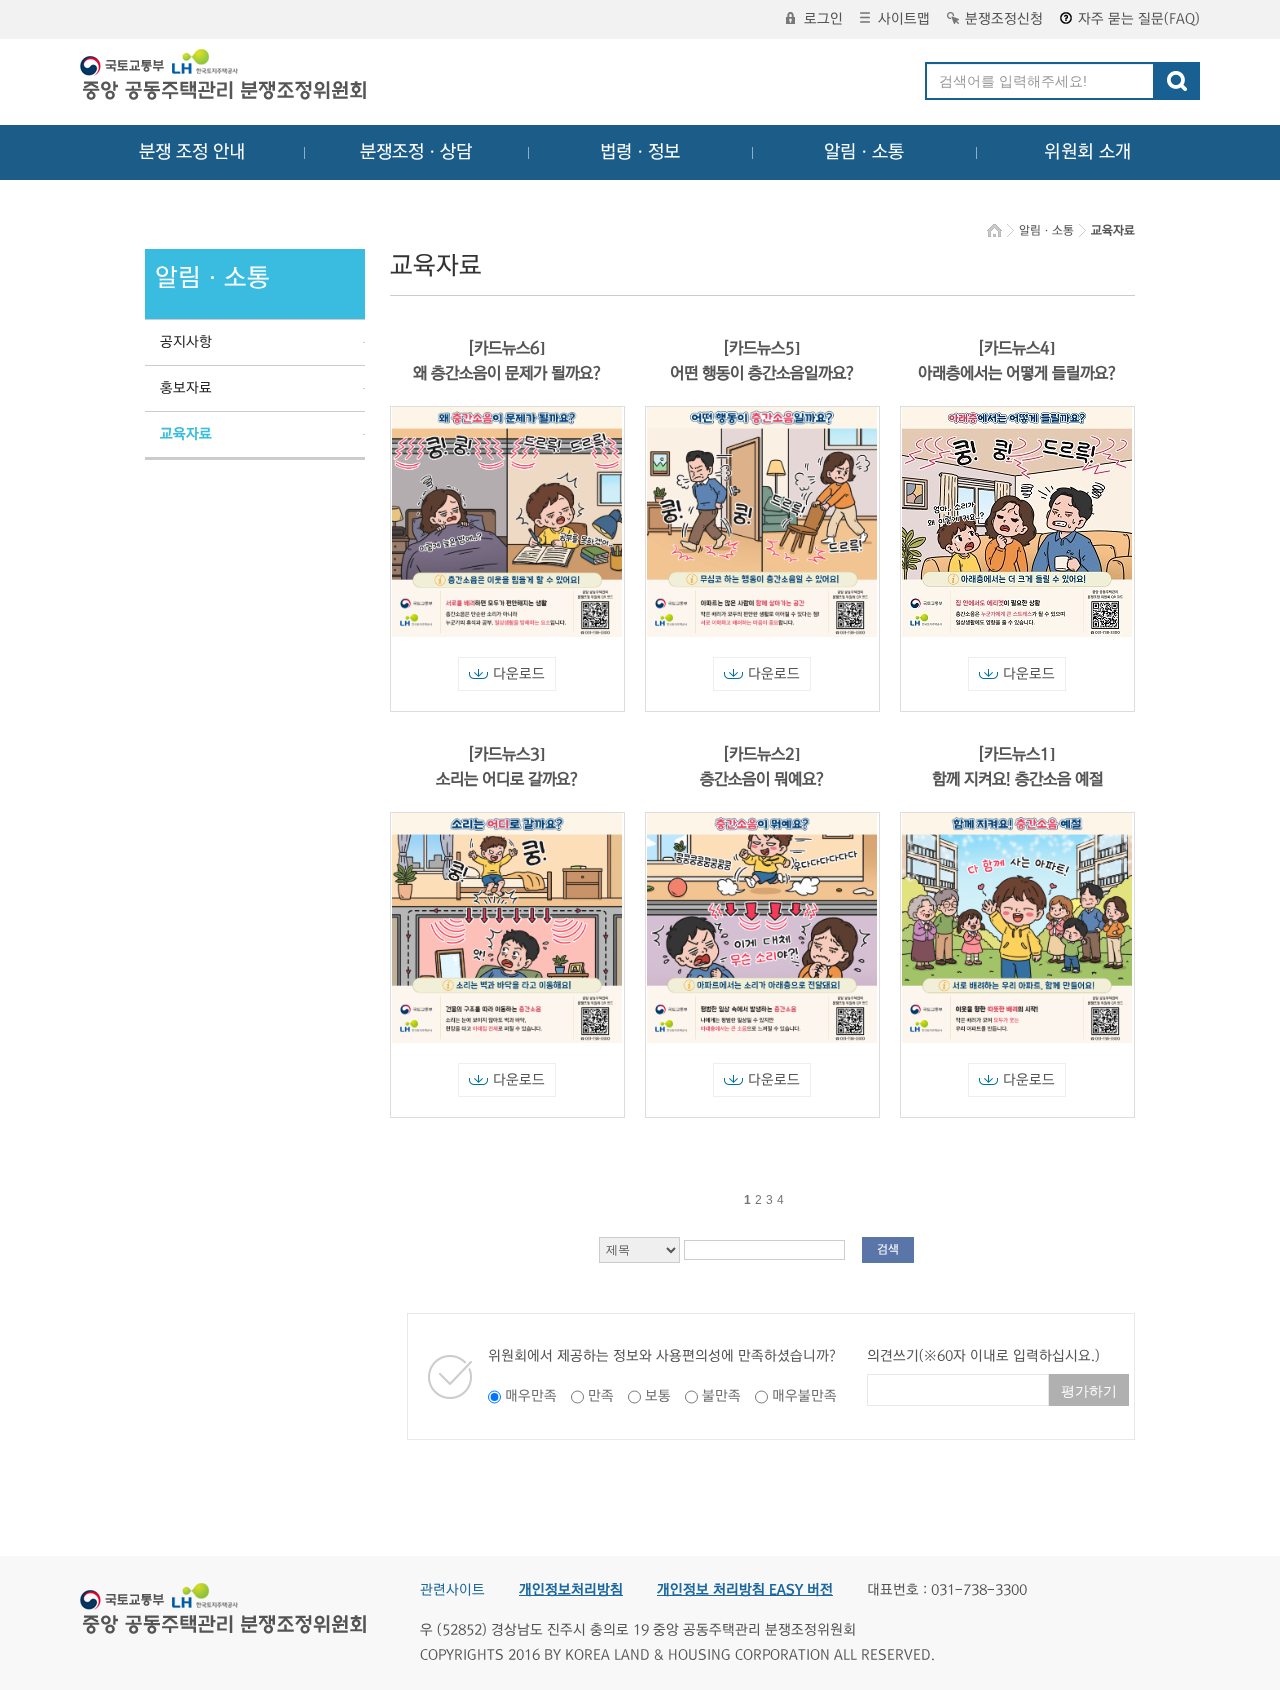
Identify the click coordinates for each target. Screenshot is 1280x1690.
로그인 (823, 19)
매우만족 (531, 1396)
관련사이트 (452, 1590)
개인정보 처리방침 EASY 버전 (745, 1590)
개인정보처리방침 (571, 1590)
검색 (888, 1249)
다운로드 (519, 674)
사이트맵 (904, 19)
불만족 (721, 1396)
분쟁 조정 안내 (192, 152)
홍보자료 (186, 388)
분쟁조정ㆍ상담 (416, 152)
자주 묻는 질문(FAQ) (1139, 19)
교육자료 (186, 434)
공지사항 (186, 342)
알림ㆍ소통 (864, 152)
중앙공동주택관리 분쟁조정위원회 (225, 77)
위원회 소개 (1087, 152)
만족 (601, 1396)
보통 (658, 1396)
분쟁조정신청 (1004, 19)
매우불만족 (804, 1396)
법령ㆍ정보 (640, 152)
